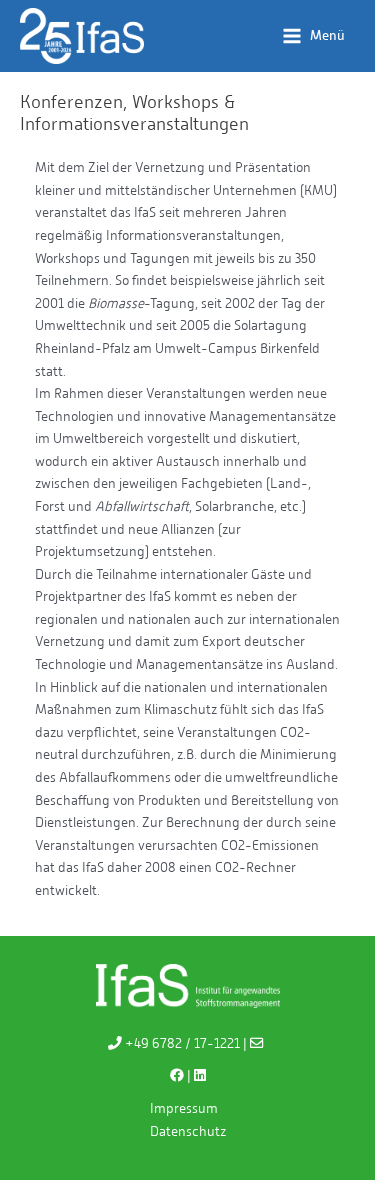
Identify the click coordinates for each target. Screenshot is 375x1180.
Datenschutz (188, 1131)
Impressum (184, 1108)
